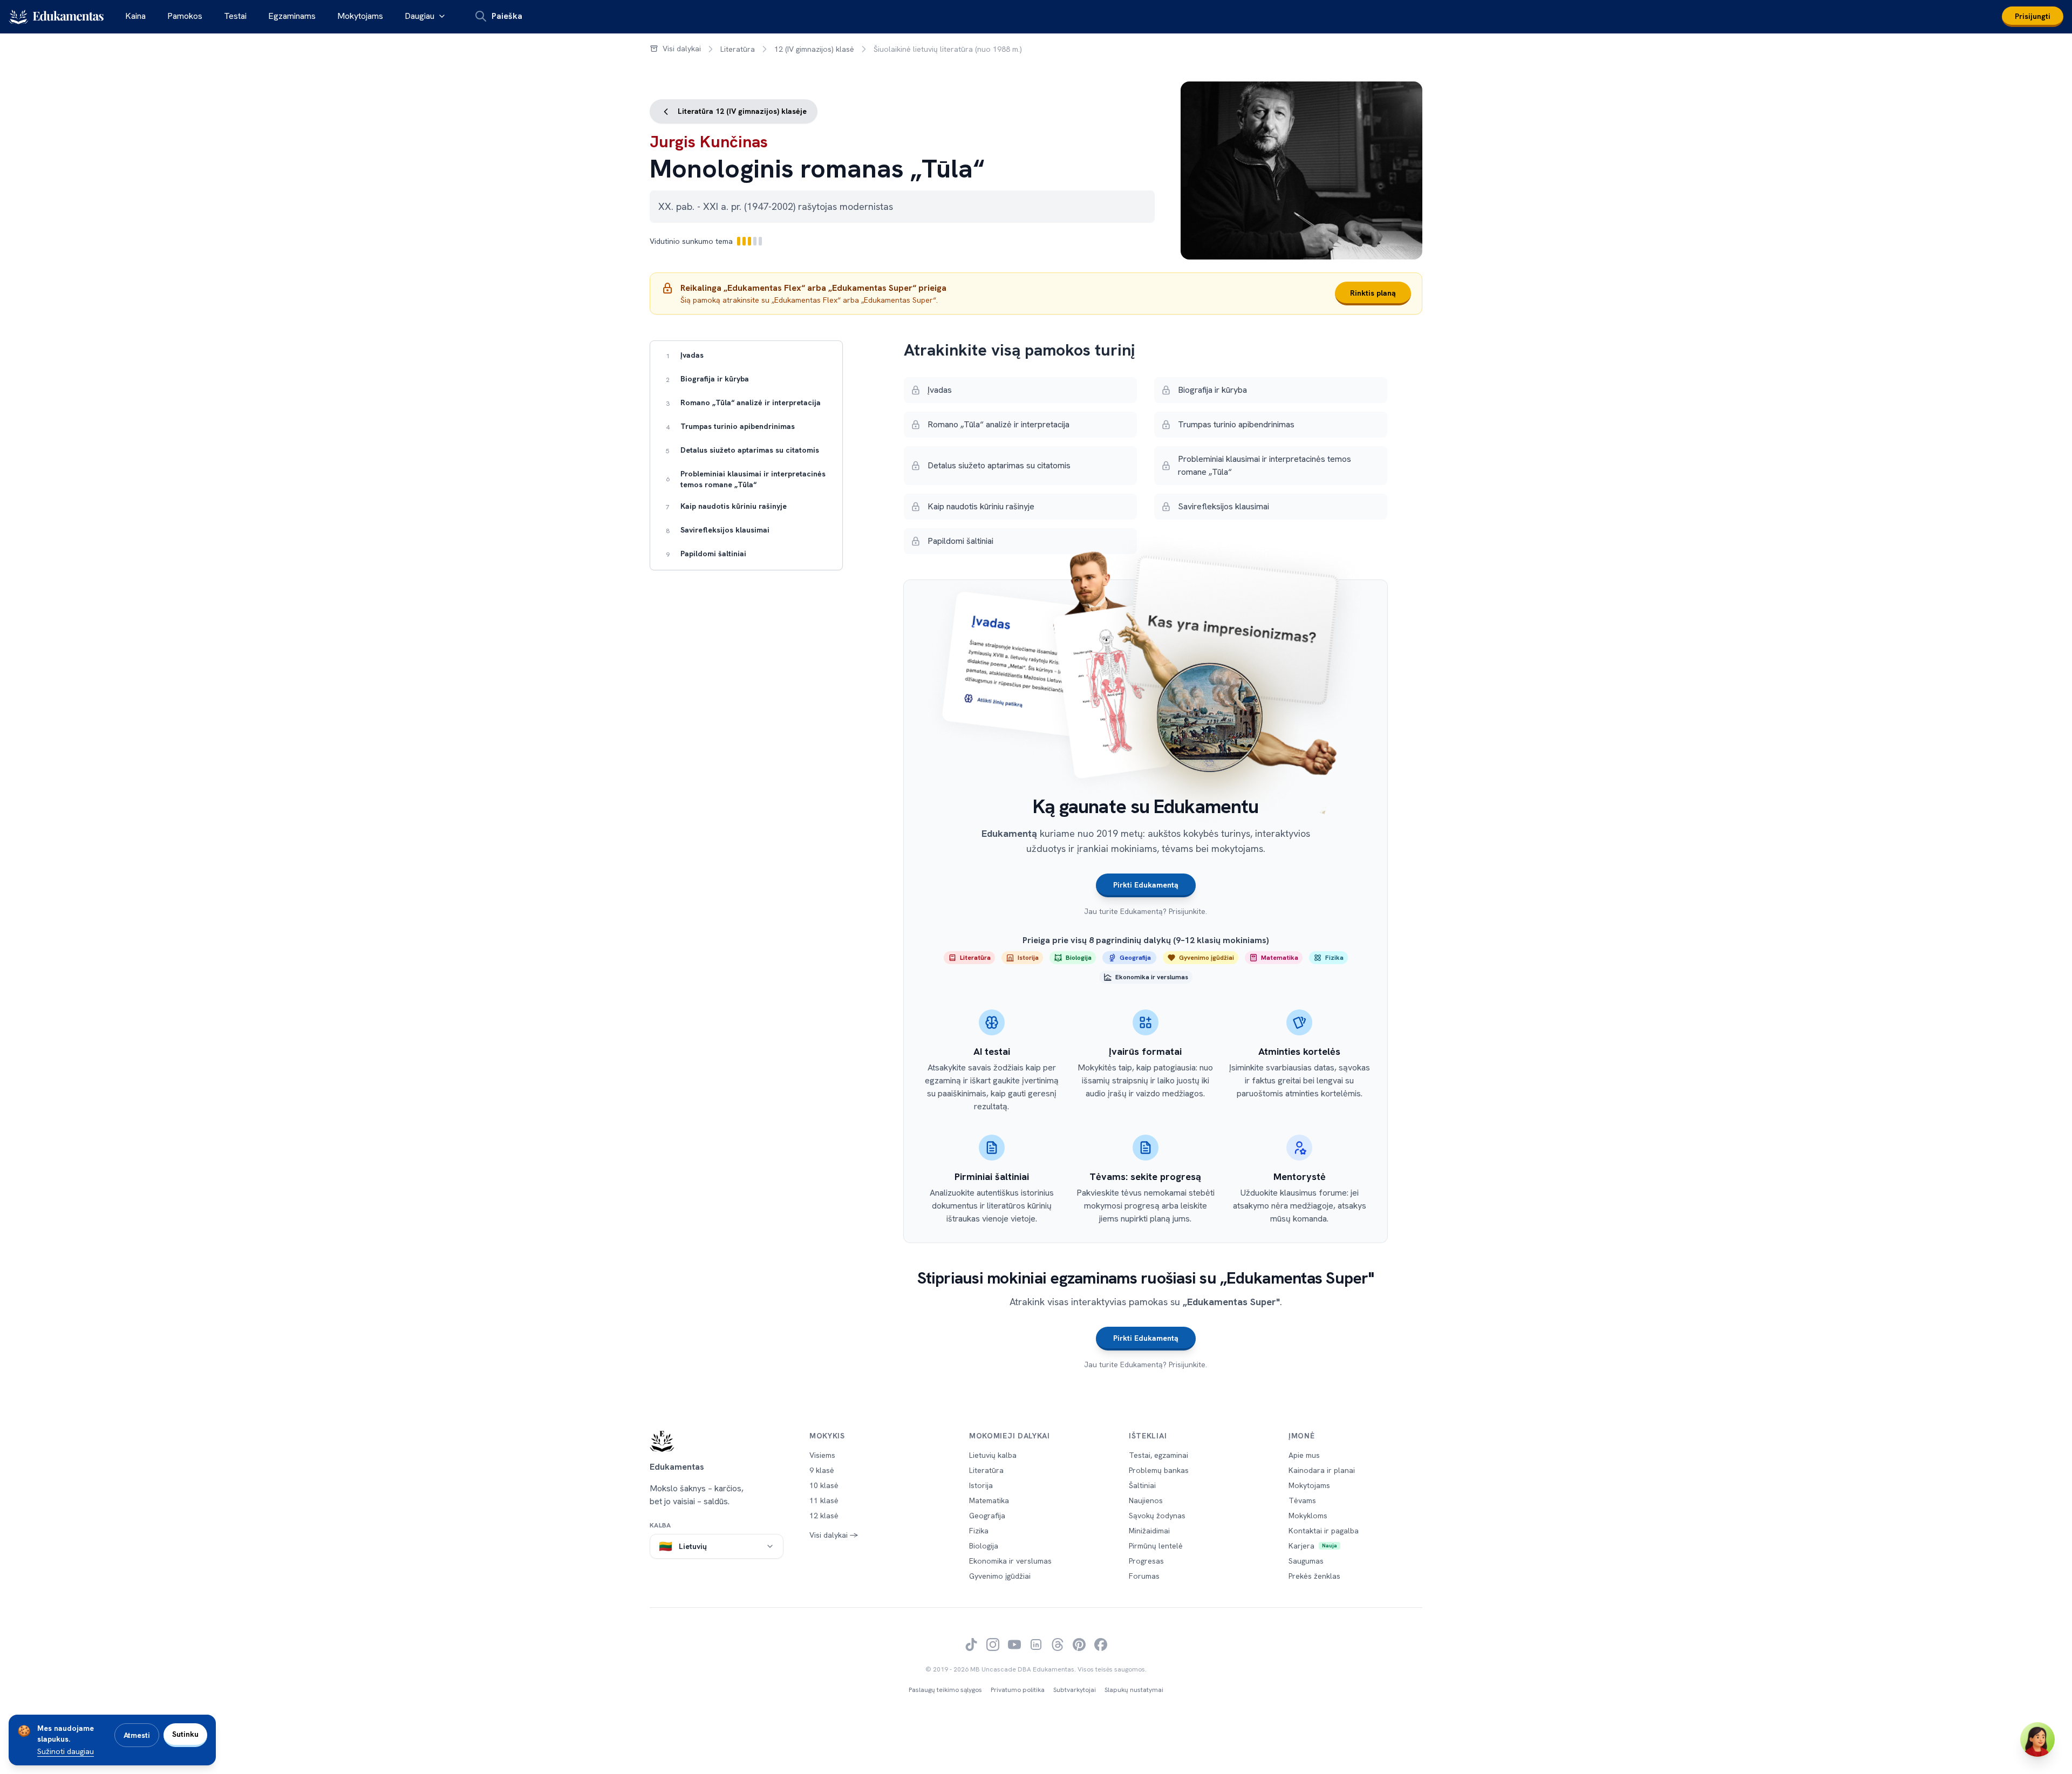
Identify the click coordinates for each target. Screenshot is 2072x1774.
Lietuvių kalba (993, 1455)
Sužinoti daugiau (66, 1751)
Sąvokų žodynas (1157, 1516)
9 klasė (822, 1470)
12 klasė (824, 1516)
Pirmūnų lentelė (1156, 1546)
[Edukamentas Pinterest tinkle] (1079, 1645)
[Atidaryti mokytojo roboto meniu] (2037, 1739)
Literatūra (738, 49)
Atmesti (137, 1735)
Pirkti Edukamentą (1146, 885)
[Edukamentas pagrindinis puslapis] (717, 1441)
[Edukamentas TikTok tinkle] (971, 1645)
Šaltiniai (1142, 1485)
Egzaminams (292, 16)
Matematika (989, 1500)
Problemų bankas (1159, 1470)
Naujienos (1146, 1500)
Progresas (1146, 1561)
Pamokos (185, 16)
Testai (235, 16)
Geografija (987, 1516)
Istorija (981, 1485)
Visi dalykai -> (834, 1535)
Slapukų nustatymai (1134, 1690)
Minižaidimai (1149, 1531)
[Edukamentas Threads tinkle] (1058, 1645)
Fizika (979, 1531)
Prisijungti (2033, 16)
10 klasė (824, 1485)
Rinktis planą (1373, 293)
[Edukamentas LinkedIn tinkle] (1036, 1645)
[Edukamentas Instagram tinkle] (993, 1645)
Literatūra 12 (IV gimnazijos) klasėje (741, 111)
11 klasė (824, 1500)
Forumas (1144, 1576)
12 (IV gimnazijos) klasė (814, 49)
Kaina (135, 16)
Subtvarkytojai (1075, 1690)
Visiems (822, 1455)
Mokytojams (360, 16)
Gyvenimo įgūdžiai (1000, 1576)
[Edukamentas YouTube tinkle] (1014, 1645)
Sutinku (185, 1734)
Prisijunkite (1187, 911)
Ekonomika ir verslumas (1010, 1561)
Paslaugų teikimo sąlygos (945, 1690)
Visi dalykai (682, 49)
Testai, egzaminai (1158, 1455)
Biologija (984, 1546)
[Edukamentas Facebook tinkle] (1101, 1645)
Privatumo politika (1018, 1690)
